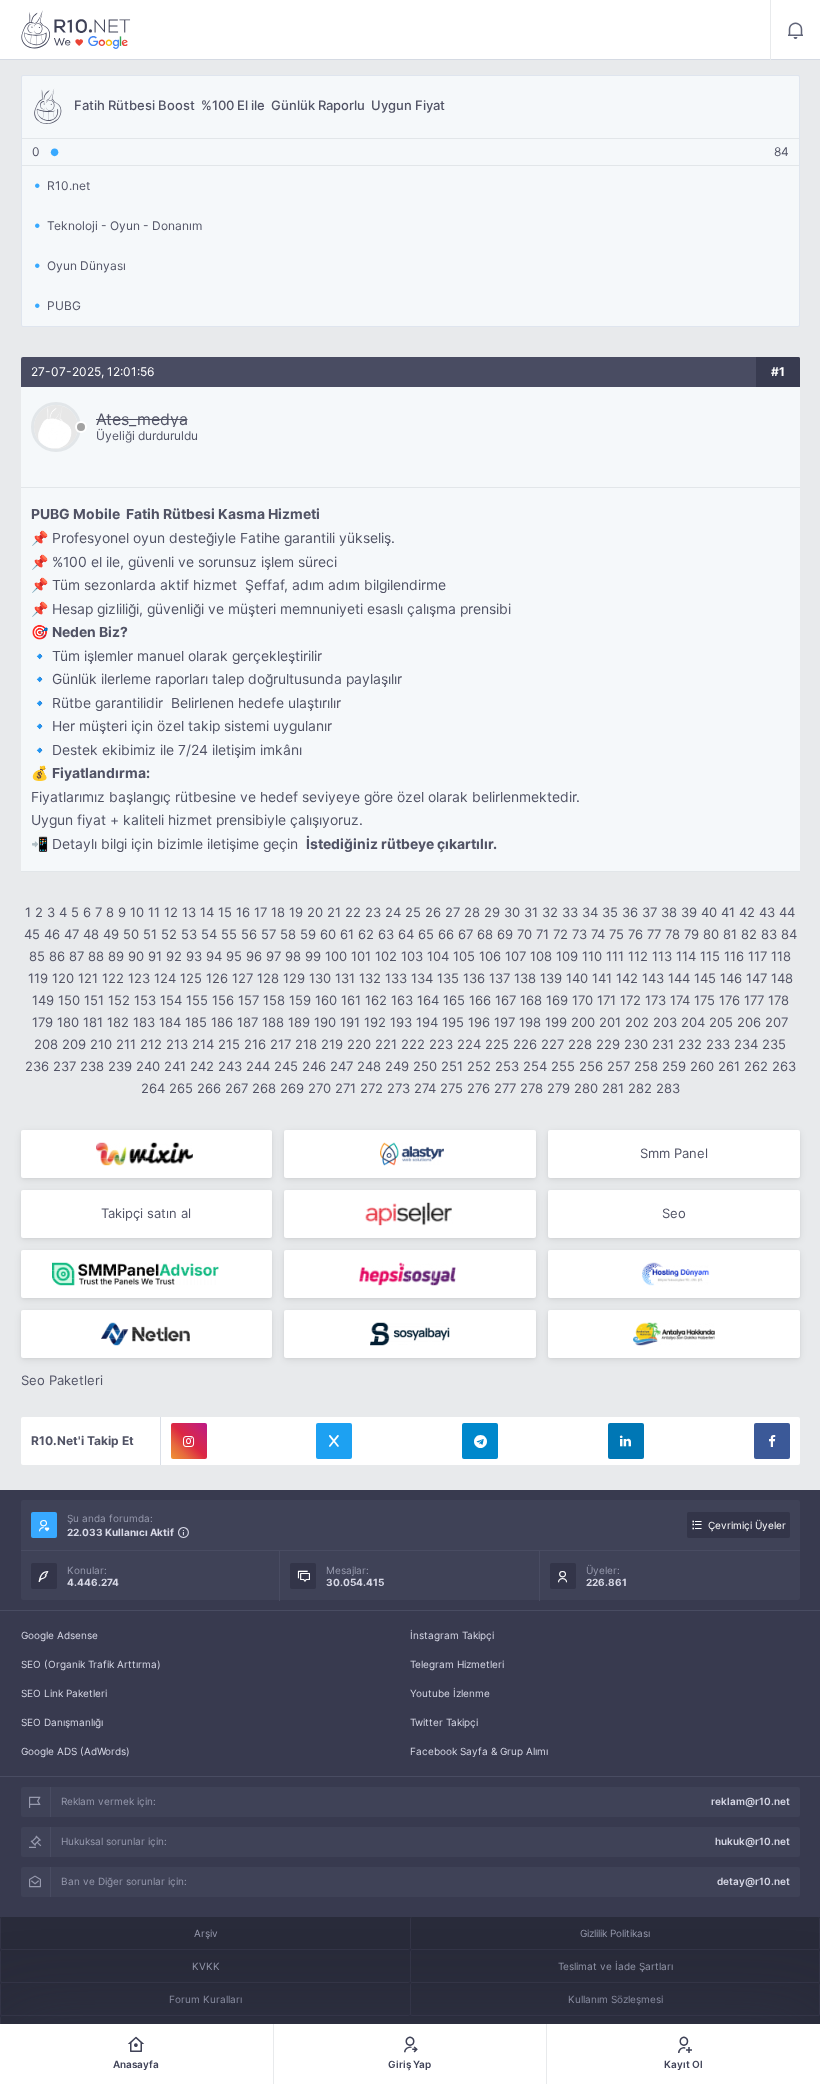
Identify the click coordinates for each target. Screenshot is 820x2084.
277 (505, 1088)
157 (248, 1000)
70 (524, 934)
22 (353, 912)
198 (530, 1022)
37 (649, 912)
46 (52, 934)
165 (454, 1000)
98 (293, 956)
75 (616, 934)
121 (88, 978)
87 (76, 956)
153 (145, 1000)
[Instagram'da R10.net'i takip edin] (189, 1441)
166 (480, 1000)
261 (729, 1066)
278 (531, 1088)
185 (196, 1022)
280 (586, 1088)
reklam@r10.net (750, 1801)
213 (177, 1044)
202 (637, 1022)
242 (202, 1066)
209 (74, 1044)
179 (42, 1022)
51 (150, 934)
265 (181, 1088)
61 (347, 934)
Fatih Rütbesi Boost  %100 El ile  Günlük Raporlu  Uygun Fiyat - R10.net (76, 30)
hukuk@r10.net (752, 1841)
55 (229, 934)
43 (767, 912)
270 (319, 1088)
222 (413, 1044)
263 (784, 1066)
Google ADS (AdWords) (75, 1751)
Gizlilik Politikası (615, 1933)
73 (579, 934)
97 (273, 956)
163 (402, 1000)
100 (336, 956)
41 (728, 912)
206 (749, 1022)
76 (635, 934)
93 (194, 956)
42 (747, 912)
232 (690, 1044)
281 (613, 1088)
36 (630, 912)
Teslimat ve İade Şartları (615, 1966)
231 (663, 1044)
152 (119, 1000)
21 (334, 912)
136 (474, 978)
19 (296, 912)
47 (71, 934)
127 (242, 978)
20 (315, 912)
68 (485, 934)
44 (787, 912)
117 (757, 956)
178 (778, 1000)
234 (746, 1044)
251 (452, 1066)
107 (515, 956)
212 (151, 1044)
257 (618, 1066)
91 (155, 956)
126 (217, 978)
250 (425, 1066)
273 (398, 1088)
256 (591, 1066)
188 (273, 1022)
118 (781, 956)
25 (413, 912)
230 (636, 1044)
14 (207, 912)
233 (718, 1044)
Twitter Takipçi (444, 1722)
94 (214, 956)
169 (557, 1000)
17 (260, 912)
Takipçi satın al (146, 1213)
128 (268, 978)
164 (428, 1000)
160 (326, 1000)
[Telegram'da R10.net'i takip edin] (480, 1441)
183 (144, 1022)
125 (191, 978)
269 (292, 1088)
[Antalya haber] (674, 1334)
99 (313, 956)
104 (438, 956)
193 (401, 1022)
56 (249, 934)
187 (247, 1022)
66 (446, 934)
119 (38, 978)
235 (774, 1044)
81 (730, 934)
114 (686, 956)
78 (672, 934)
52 (169, 934)
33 (570, 912)
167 (505, 1000)
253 (507, 1066)
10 (137, 912)
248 (369, 1066)
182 (118, 1022)
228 (580, 1044)
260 (702, 1066)
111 (615, 956)
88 (96, 956)
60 (328, 934)
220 (359, 1044)
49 (111, 934)
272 (371, 1088)
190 (325, 1022)
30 (512, 912)
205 (721, 1022)
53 (189, 934)
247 (341, 1066)
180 (68, 1022)
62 (366, 934)
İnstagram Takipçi (452, 1635)
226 (525, 1044)
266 (209, 1088)
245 (286, 1066)
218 (306, 1044)
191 (350, 1022)
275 (451, 1088)
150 (69, 1000)
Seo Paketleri (62, 1380)
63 (386, 934)
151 (94, 1000)
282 (640, 1088)
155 (197, 1000)
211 (126, 1044)
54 (209, 934)
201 (610, 1022)
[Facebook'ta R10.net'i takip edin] (772, 1441)
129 (294, 978)
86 (57, 956)
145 (705, 978)
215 (229, 1044)
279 (558, 1088)
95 (234, 956)
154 (171, 1000)
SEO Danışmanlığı (62, 1722)
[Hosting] (410, 1154)
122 (113, 978)
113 (662, 956)
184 (170, 1022)
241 (175, 1066)
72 (560, 934)
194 (427, 1022)
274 (425, 1088)
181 (93, 1022)
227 (552, 1044)
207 (776, 1022)
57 (268, 934)
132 (370, 978)
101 (361, 956)
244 (258, 1066)
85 (37, 956)
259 (674, 1066)
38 (669, 912)
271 (345, 1088)
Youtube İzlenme (450, 1693)
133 (396, 978)
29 (492, 912)
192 (375, 1022)
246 (314, 1066)
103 (412, 956)
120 (63, 978)
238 (92, 1066)
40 (709, 912)
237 (64, 1066)
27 (452, 912)
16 (243, 912)
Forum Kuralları (205, 1999)
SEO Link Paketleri (64, 1693)
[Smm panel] (147, 1274)
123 (139, 978)
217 (280, 1044)
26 (433, 912)
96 (254, 956)
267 (236, 1088)
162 (376, 1000)
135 (448, 978)
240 (148, 1066)
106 (490, 956)
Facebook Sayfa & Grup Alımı (479, 1751)
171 (606, 1000)
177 (754, 1000)
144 (679, 978)
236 (37, 1066)
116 (734, 956)
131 (345, 978)
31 (531, 912)
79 (691, 934)
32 (550, 912)
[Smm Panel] (410, 1214)
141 (602, 978)
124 (165, 978)
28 (472, 912)
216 (255, 1044)
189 (299, 1022)
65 (426, 934)
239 (120, 1066)
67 (465, 934)
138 (525, 978)
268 (264, 1088)
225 (497, 1044)
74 (598, 934)
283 (668, 1088)
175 (704, 1000)
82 (749, 934)
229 (608, 1044)
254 (535, 1066)
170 (582, 1000)
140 (577, 978)
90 (136, 956)
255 (563, 1066)
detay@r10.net (753, 1881)
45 (32, 934)
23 (373, 912)
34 (590, 912)
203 (665, 1022)
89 (116, 956)
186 (222, 1022)
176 (729, 1000)
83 (769, 934)
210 (101, 1044)
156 (223, 1000)
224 (469, 1044)
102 (386, 956)
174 (680, 1000)
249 (397, 1066)
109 (567, 956)
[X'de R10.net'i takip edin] (334, 1441)
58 (288, 934)
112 (638, 956)
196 (479, 1022)
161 (351, 1000)
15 (225, 912)
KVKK (206, 1966)
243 (230, 1066)
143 (653, 978)
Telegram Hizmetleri (457, 1664)
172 (630, 1000)
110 (592, 956)
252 (479, 1066)
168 (531, 1000)
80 (711, 934)
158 (274, 1000)
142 (627, 978)
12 (171, 912)
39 (689, 912)
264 (153, 1088)
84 (789, 934)
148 (782, 978)
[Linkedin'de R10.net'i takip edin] (626, 1441)
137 (499, 978)
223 (441, 1044)
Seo (674, 1213)
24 (393, 912)
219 (332, 1044)
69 (505, 934)
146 (731, 978)
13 (189, 912)
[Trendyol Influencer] (147, 1154)
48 (91, 934)
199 (556, 1022)
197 (504, 1022)
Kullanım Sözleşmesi (615, 1999)
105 (464, 956)
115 (710, 956)
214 (203, 1044)
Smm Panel (674, 1153)
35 (610, 912)
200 (583, 1022)
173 (655, 1000)
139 (551, 978)
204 (693, 1022)
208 (46, 1044)
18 (278, 912)
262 (756, 1066)
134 (422, 978)
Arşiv (206, 1933)
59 (308, 934)
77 (654, 934)
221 (386, 1044)
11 (154, 912)
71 (542, 934)
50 (131, 934)
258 (646, 1066)
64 (406, 934)
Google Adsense (59, 1635)
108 (541, 956)
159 (300, 1000)
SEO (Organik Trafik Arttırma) (91, 1664)
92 (174, 956)
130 (320, 978)
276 (478, 1088)
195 (453, 1022)
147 (756, 978)
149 (43, 1000)
